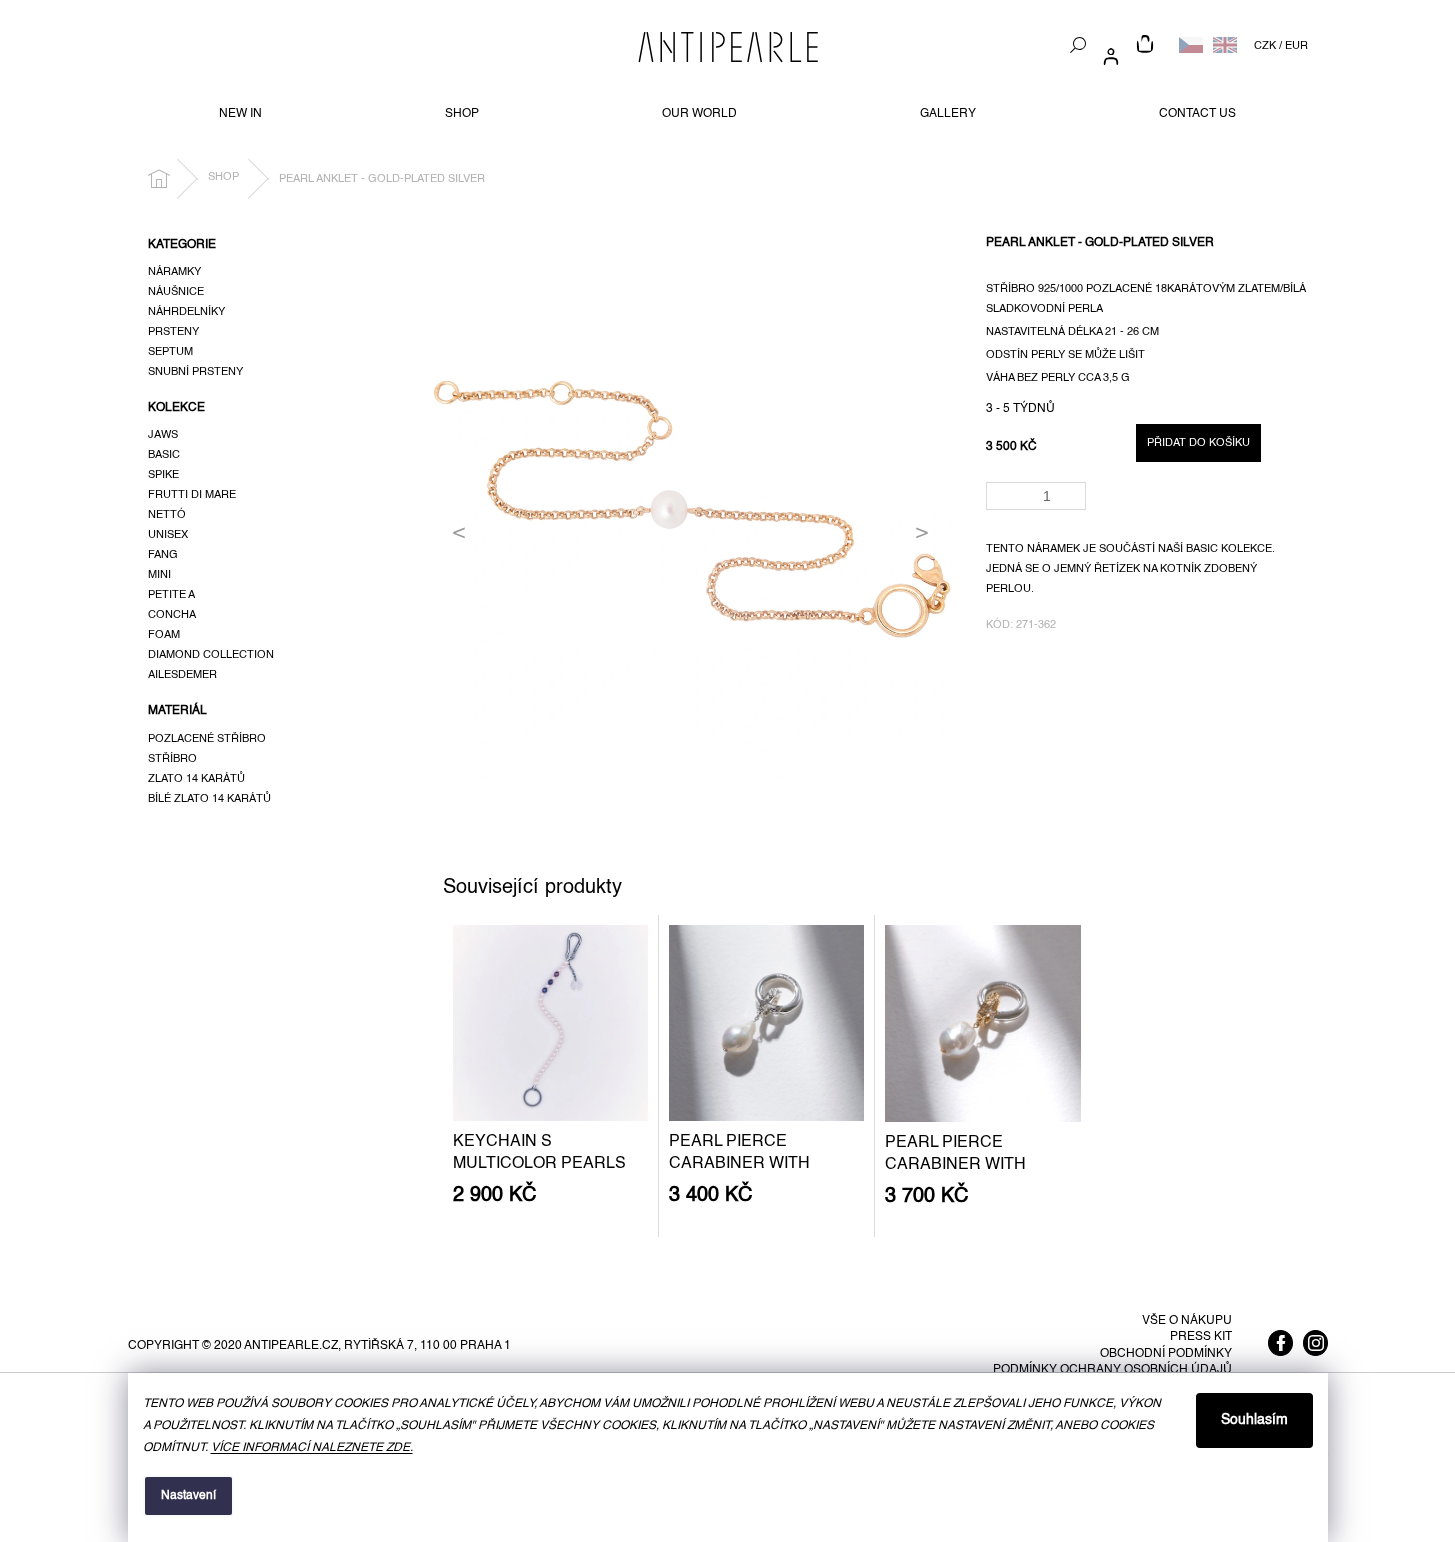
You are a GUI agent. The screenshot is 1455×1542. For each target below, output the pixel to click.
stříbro (172, 759)
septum (170, 352)
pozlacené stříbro (207, 739)
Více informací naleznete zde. (312, 1448)
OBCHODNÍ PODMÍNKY (1166, 1354)
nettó (167, 515)
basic (164, 455)
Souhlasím (1254, 1420)
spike (163, 475)
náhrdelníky (186, 312)
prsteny (173, 332)
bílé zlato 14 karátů (209, 799)
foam (164, 635)
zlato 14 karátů (196, 779)
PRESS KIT (1201, 1337)
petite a (171, 595)
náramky (174, 272)
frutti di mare (192, 495)
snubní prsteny (195, 372)
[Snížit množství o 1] (1074, 502)
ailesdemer (182, 675)
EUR (1296, 46)
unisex (168, 535)
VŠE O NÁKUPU (1187, 1321)
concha (172, 615)
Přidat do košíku (1198, 443)
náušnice (176, 292)
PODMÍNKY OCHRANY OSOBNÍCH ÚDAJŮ (1112, 1370)
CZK (1265, 46)
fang (163, 555)
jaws (163, 435)
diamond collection (211, 655)
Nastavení (188, 1496)
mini (159, 575)
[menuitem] (240, 114)
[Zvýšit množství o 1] (1074, 489)
